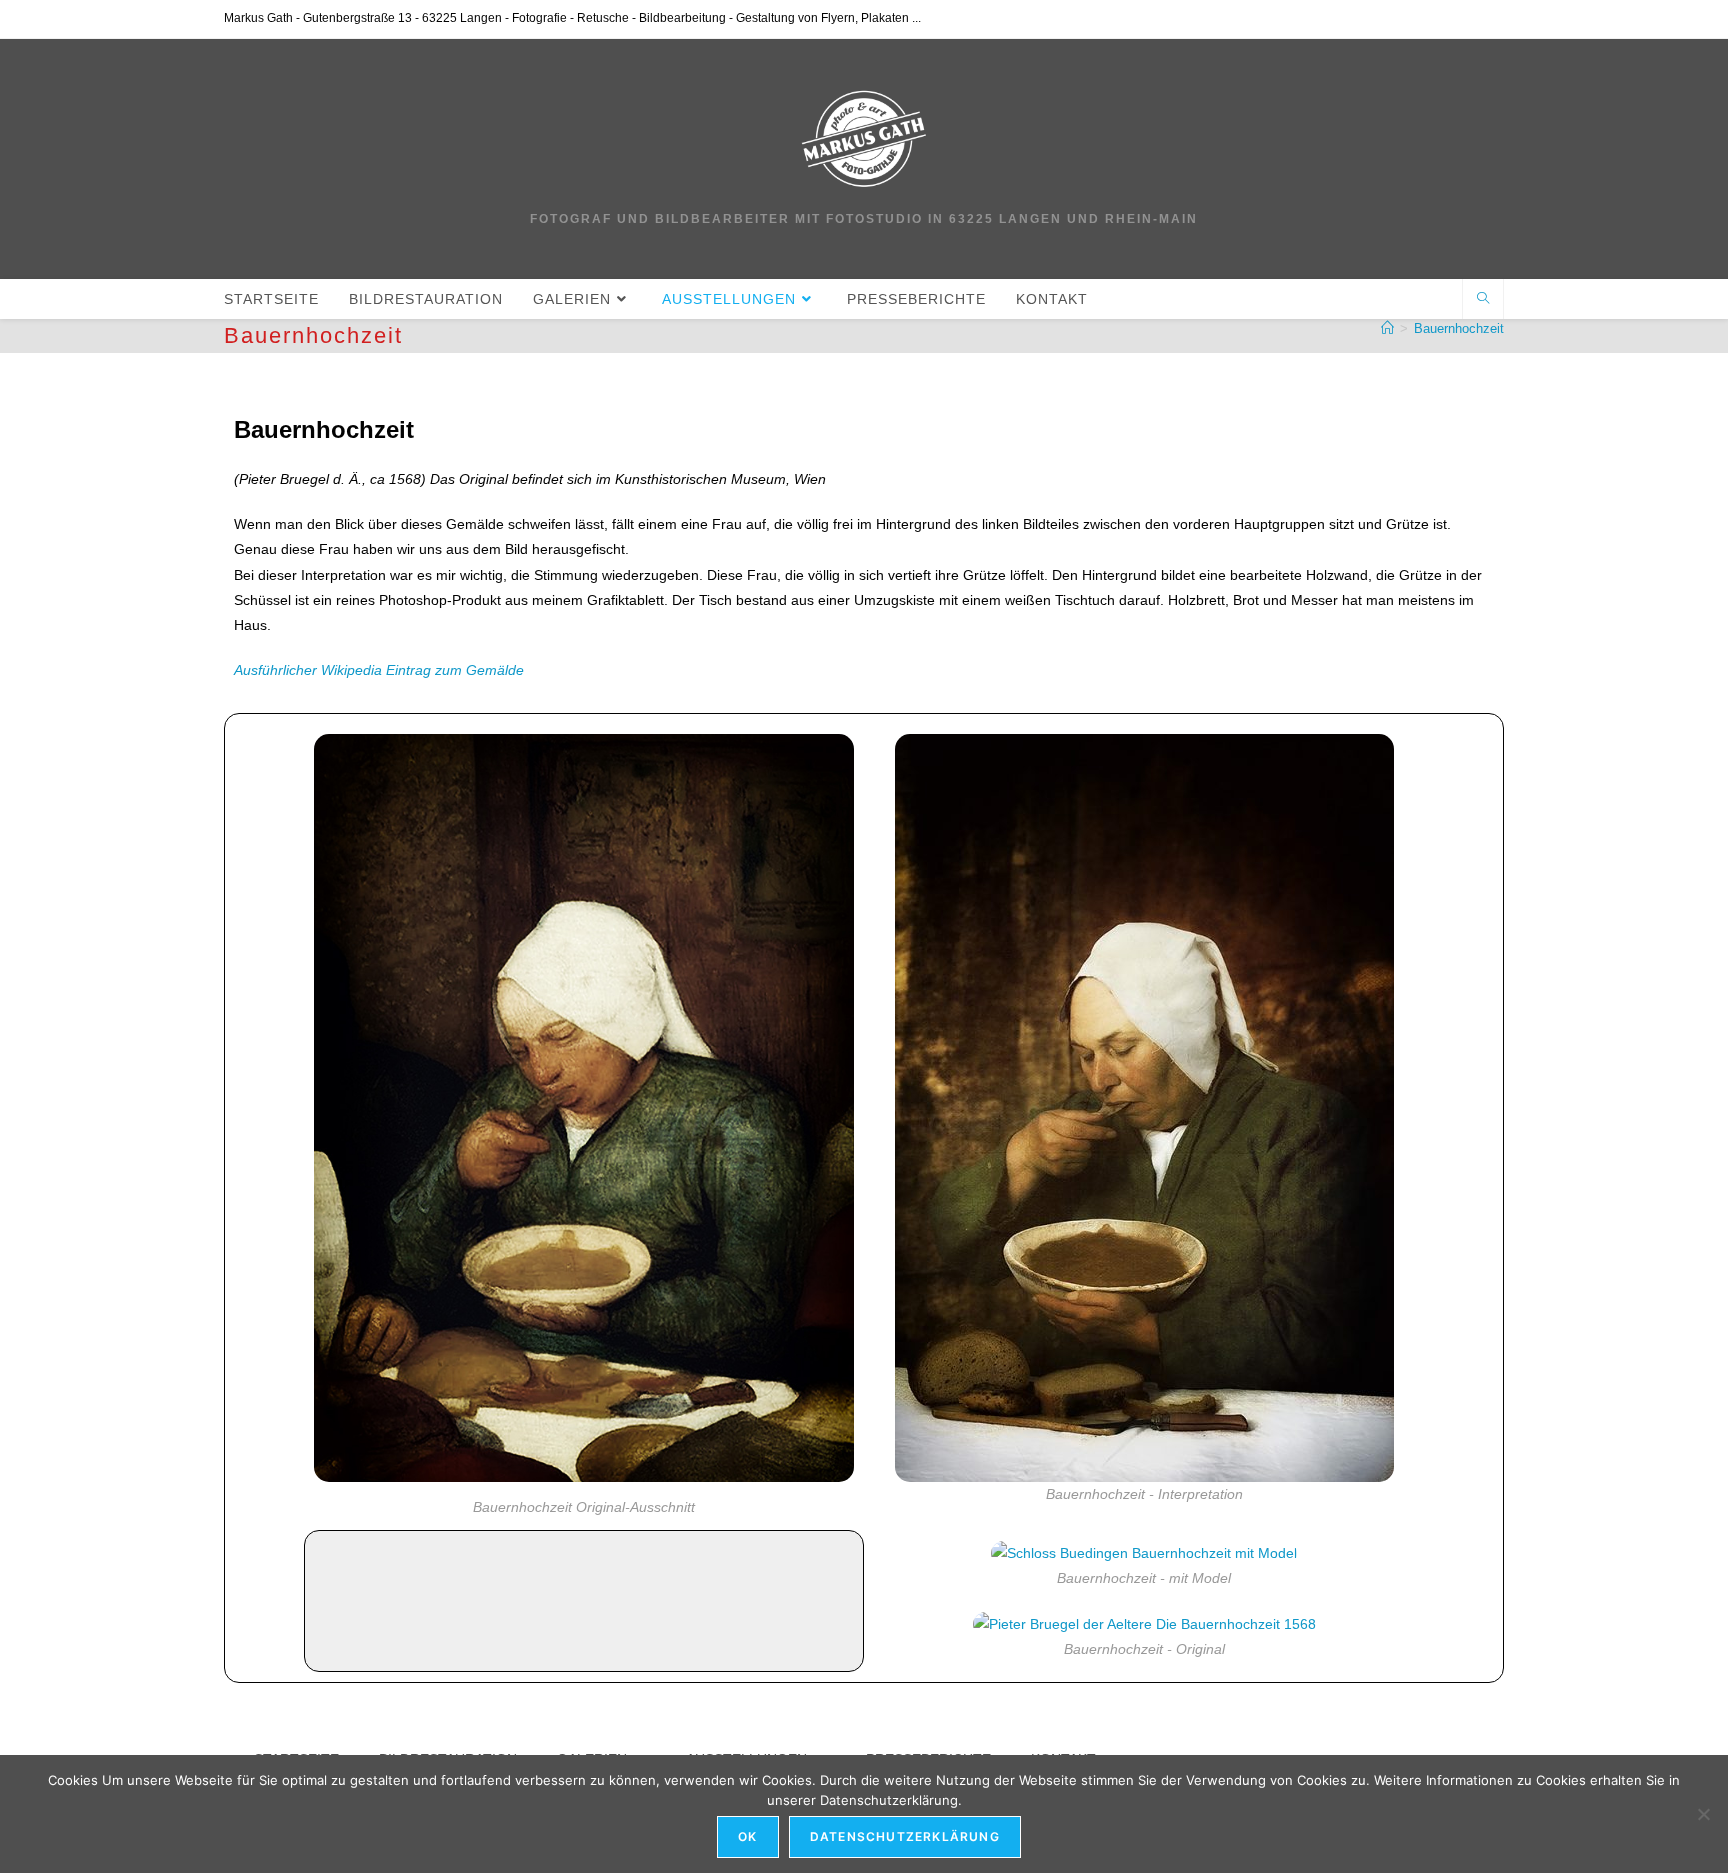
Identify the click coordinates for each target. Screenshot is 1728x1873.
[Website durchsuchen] (1483, 300)
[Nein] (1703, 1814)
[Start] (1387, 328)
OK (747, 1836)
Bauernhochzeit (1459, 328)
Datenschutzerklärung (905, 1836)
